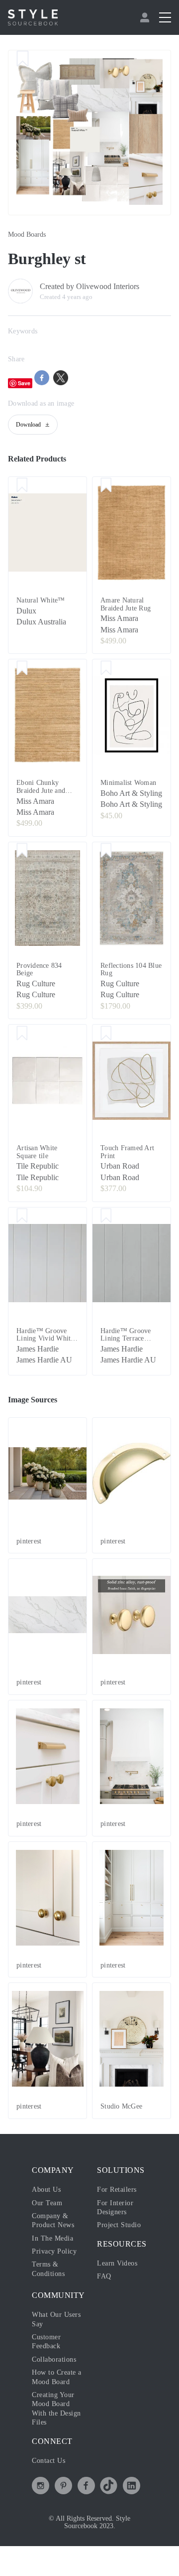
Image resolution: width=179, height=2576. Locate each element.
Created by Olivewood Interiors (98, 287)
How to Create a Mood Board (53, 2402)
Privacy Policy (57, 2272)
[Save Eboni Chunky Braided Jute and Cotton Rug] (22, 669)
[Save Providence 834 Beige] (22, 862)
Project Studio (122, 2246)
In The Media (54, 2259)
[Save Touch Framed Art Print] (106, 1045)
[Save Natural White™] (22, 486)
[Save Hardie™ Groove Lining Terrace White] (106, 1227)
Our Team (48, 2223)
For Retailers (119, 2210)
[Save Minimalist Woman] (106, 669)
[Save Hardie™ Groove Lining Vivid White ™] (22, 1227)
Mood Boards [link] (30, 235)
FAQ (104, 2297)
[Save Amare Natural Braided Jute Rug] (106, 486)
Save (24, 383)
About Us (48, 2210)
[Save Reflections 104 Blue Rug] (106, 862)
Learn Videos (120, 2284)
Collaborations (57, 2380)
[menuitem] (146, 17)
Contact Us (51, 2490)
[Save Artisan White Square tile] (22, 1045)
